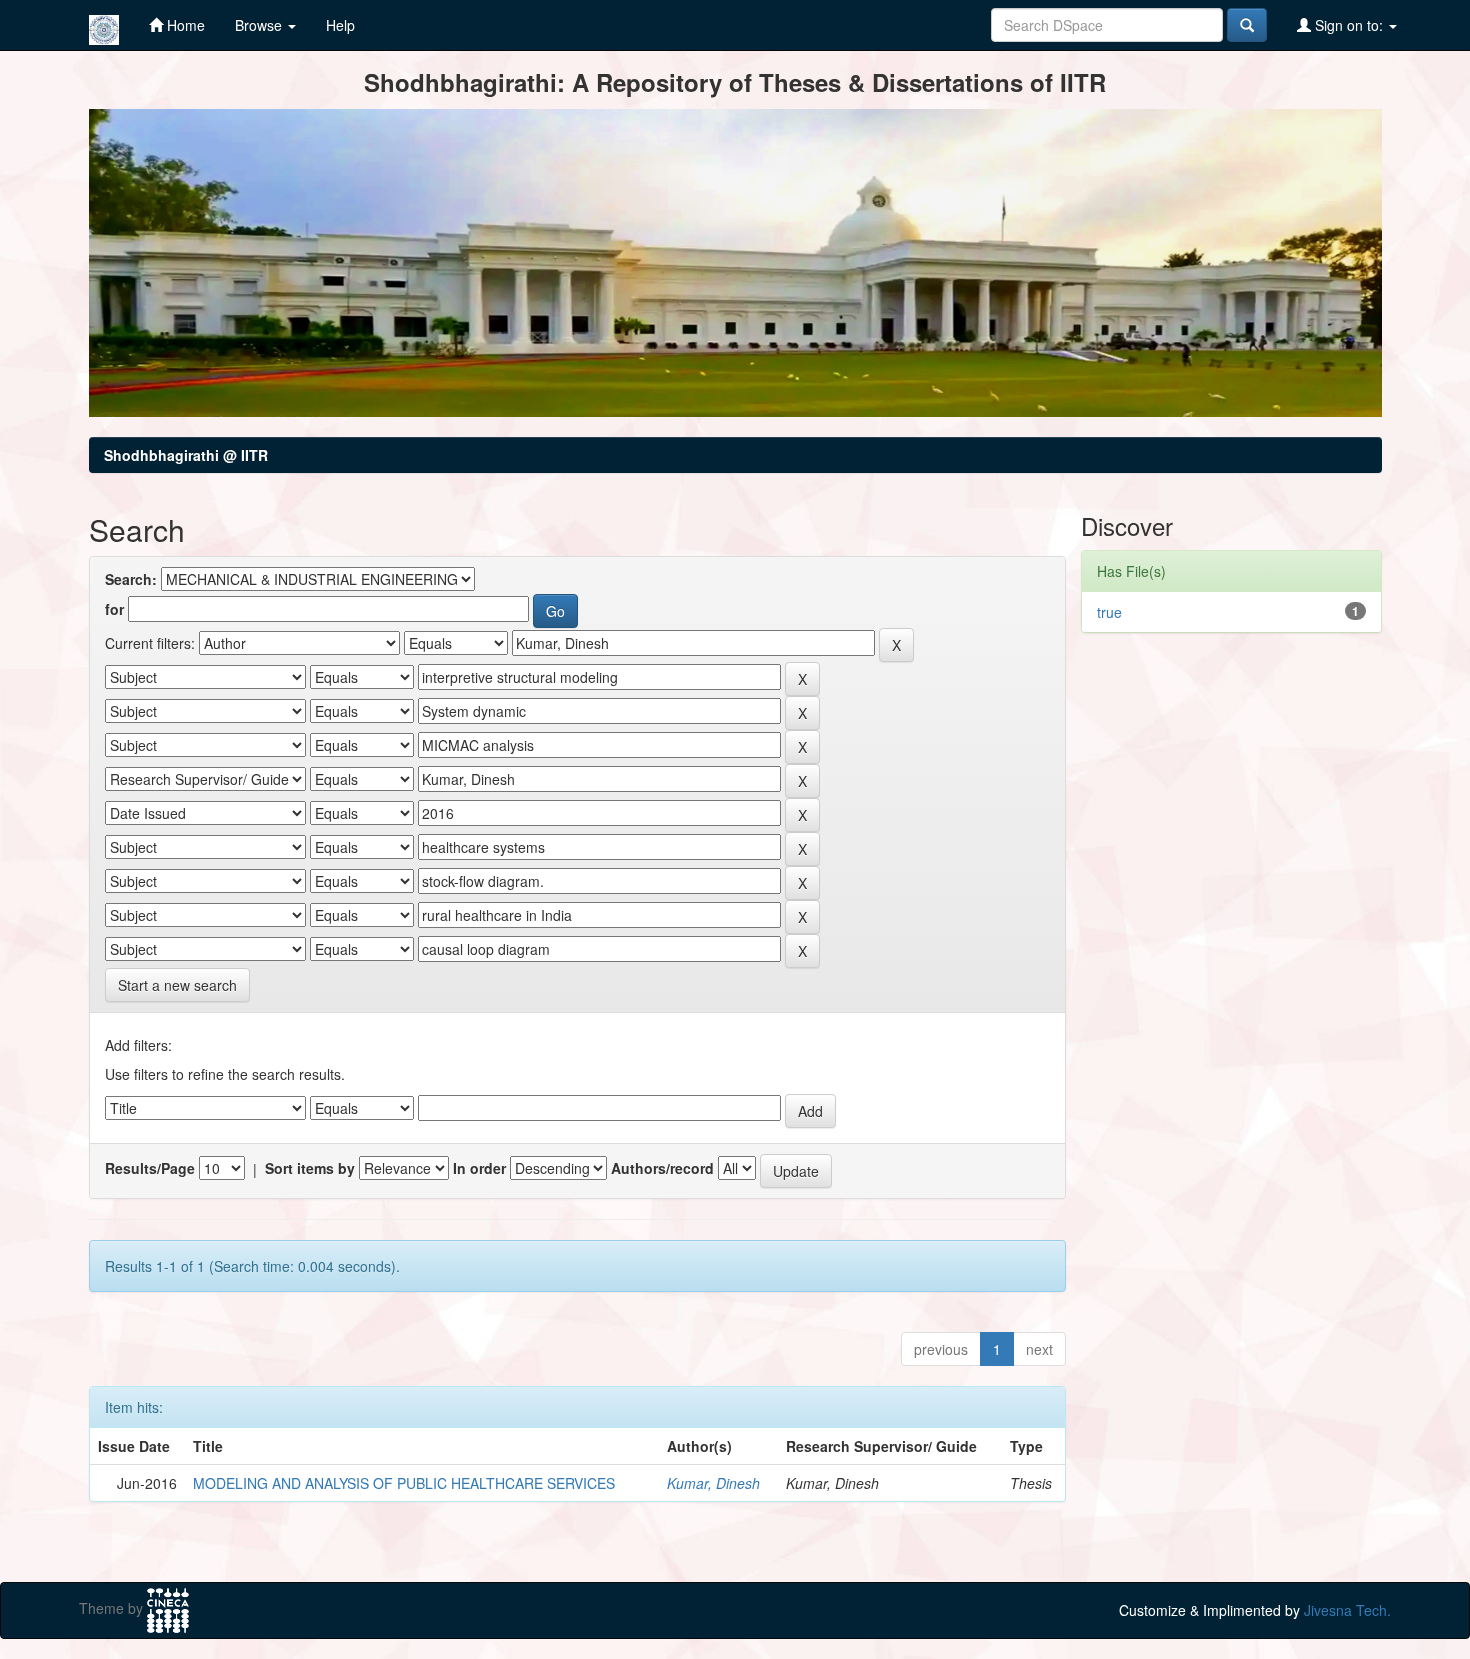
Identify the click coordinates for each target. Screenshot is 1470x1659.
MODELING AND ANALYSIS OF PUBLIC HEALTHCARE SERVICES (404, 1483)
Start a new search (177, 985)
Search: (131, 579)
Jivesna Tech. (1347, 1610)
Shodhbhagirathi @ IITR (186, 455)
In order (479, 1168)
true (1109, 612)
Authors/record (662, 1168)
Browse (260, 25)
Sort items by (310, 1168)
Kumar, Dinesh (713, 1483)
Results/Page (150, 1168)
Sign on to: (1349, 25)
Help (340, 25)
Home (184, 25)
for (114, 609)
